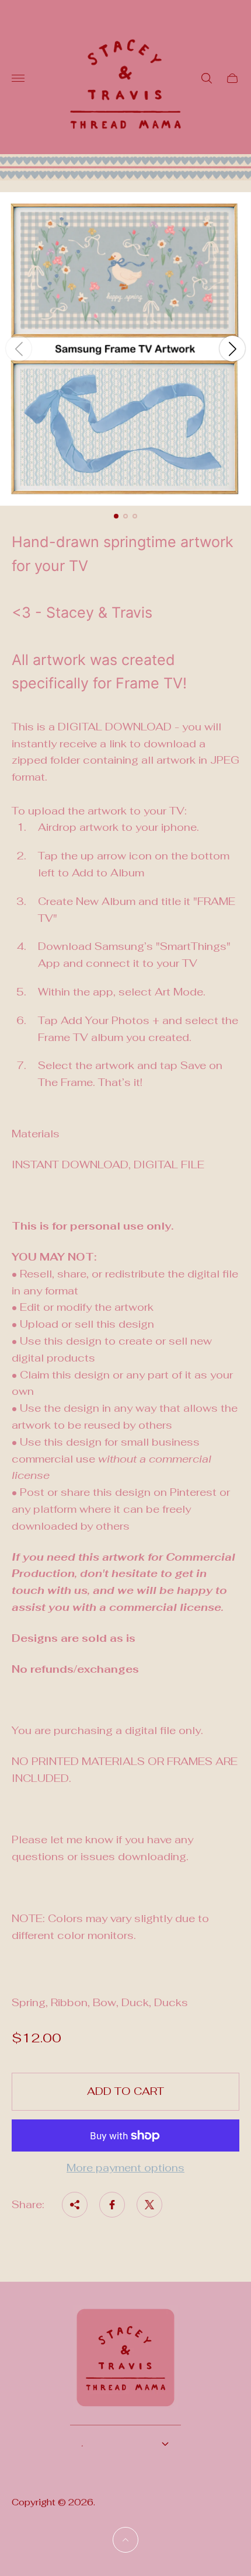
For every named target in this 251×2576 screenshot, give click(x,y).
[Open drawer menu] (18, 78)
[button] (116, 516)
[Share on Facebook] (112, 2205)
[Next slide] (232, 349)
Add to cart (125, 2091)
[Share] (75, 2205)
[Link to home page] (125, 2365)
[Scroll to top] (125, 2540)
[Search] (207, 78)
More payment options (125, 2168)
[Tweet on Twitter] (149, 2205)
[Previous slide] (19, 349)
